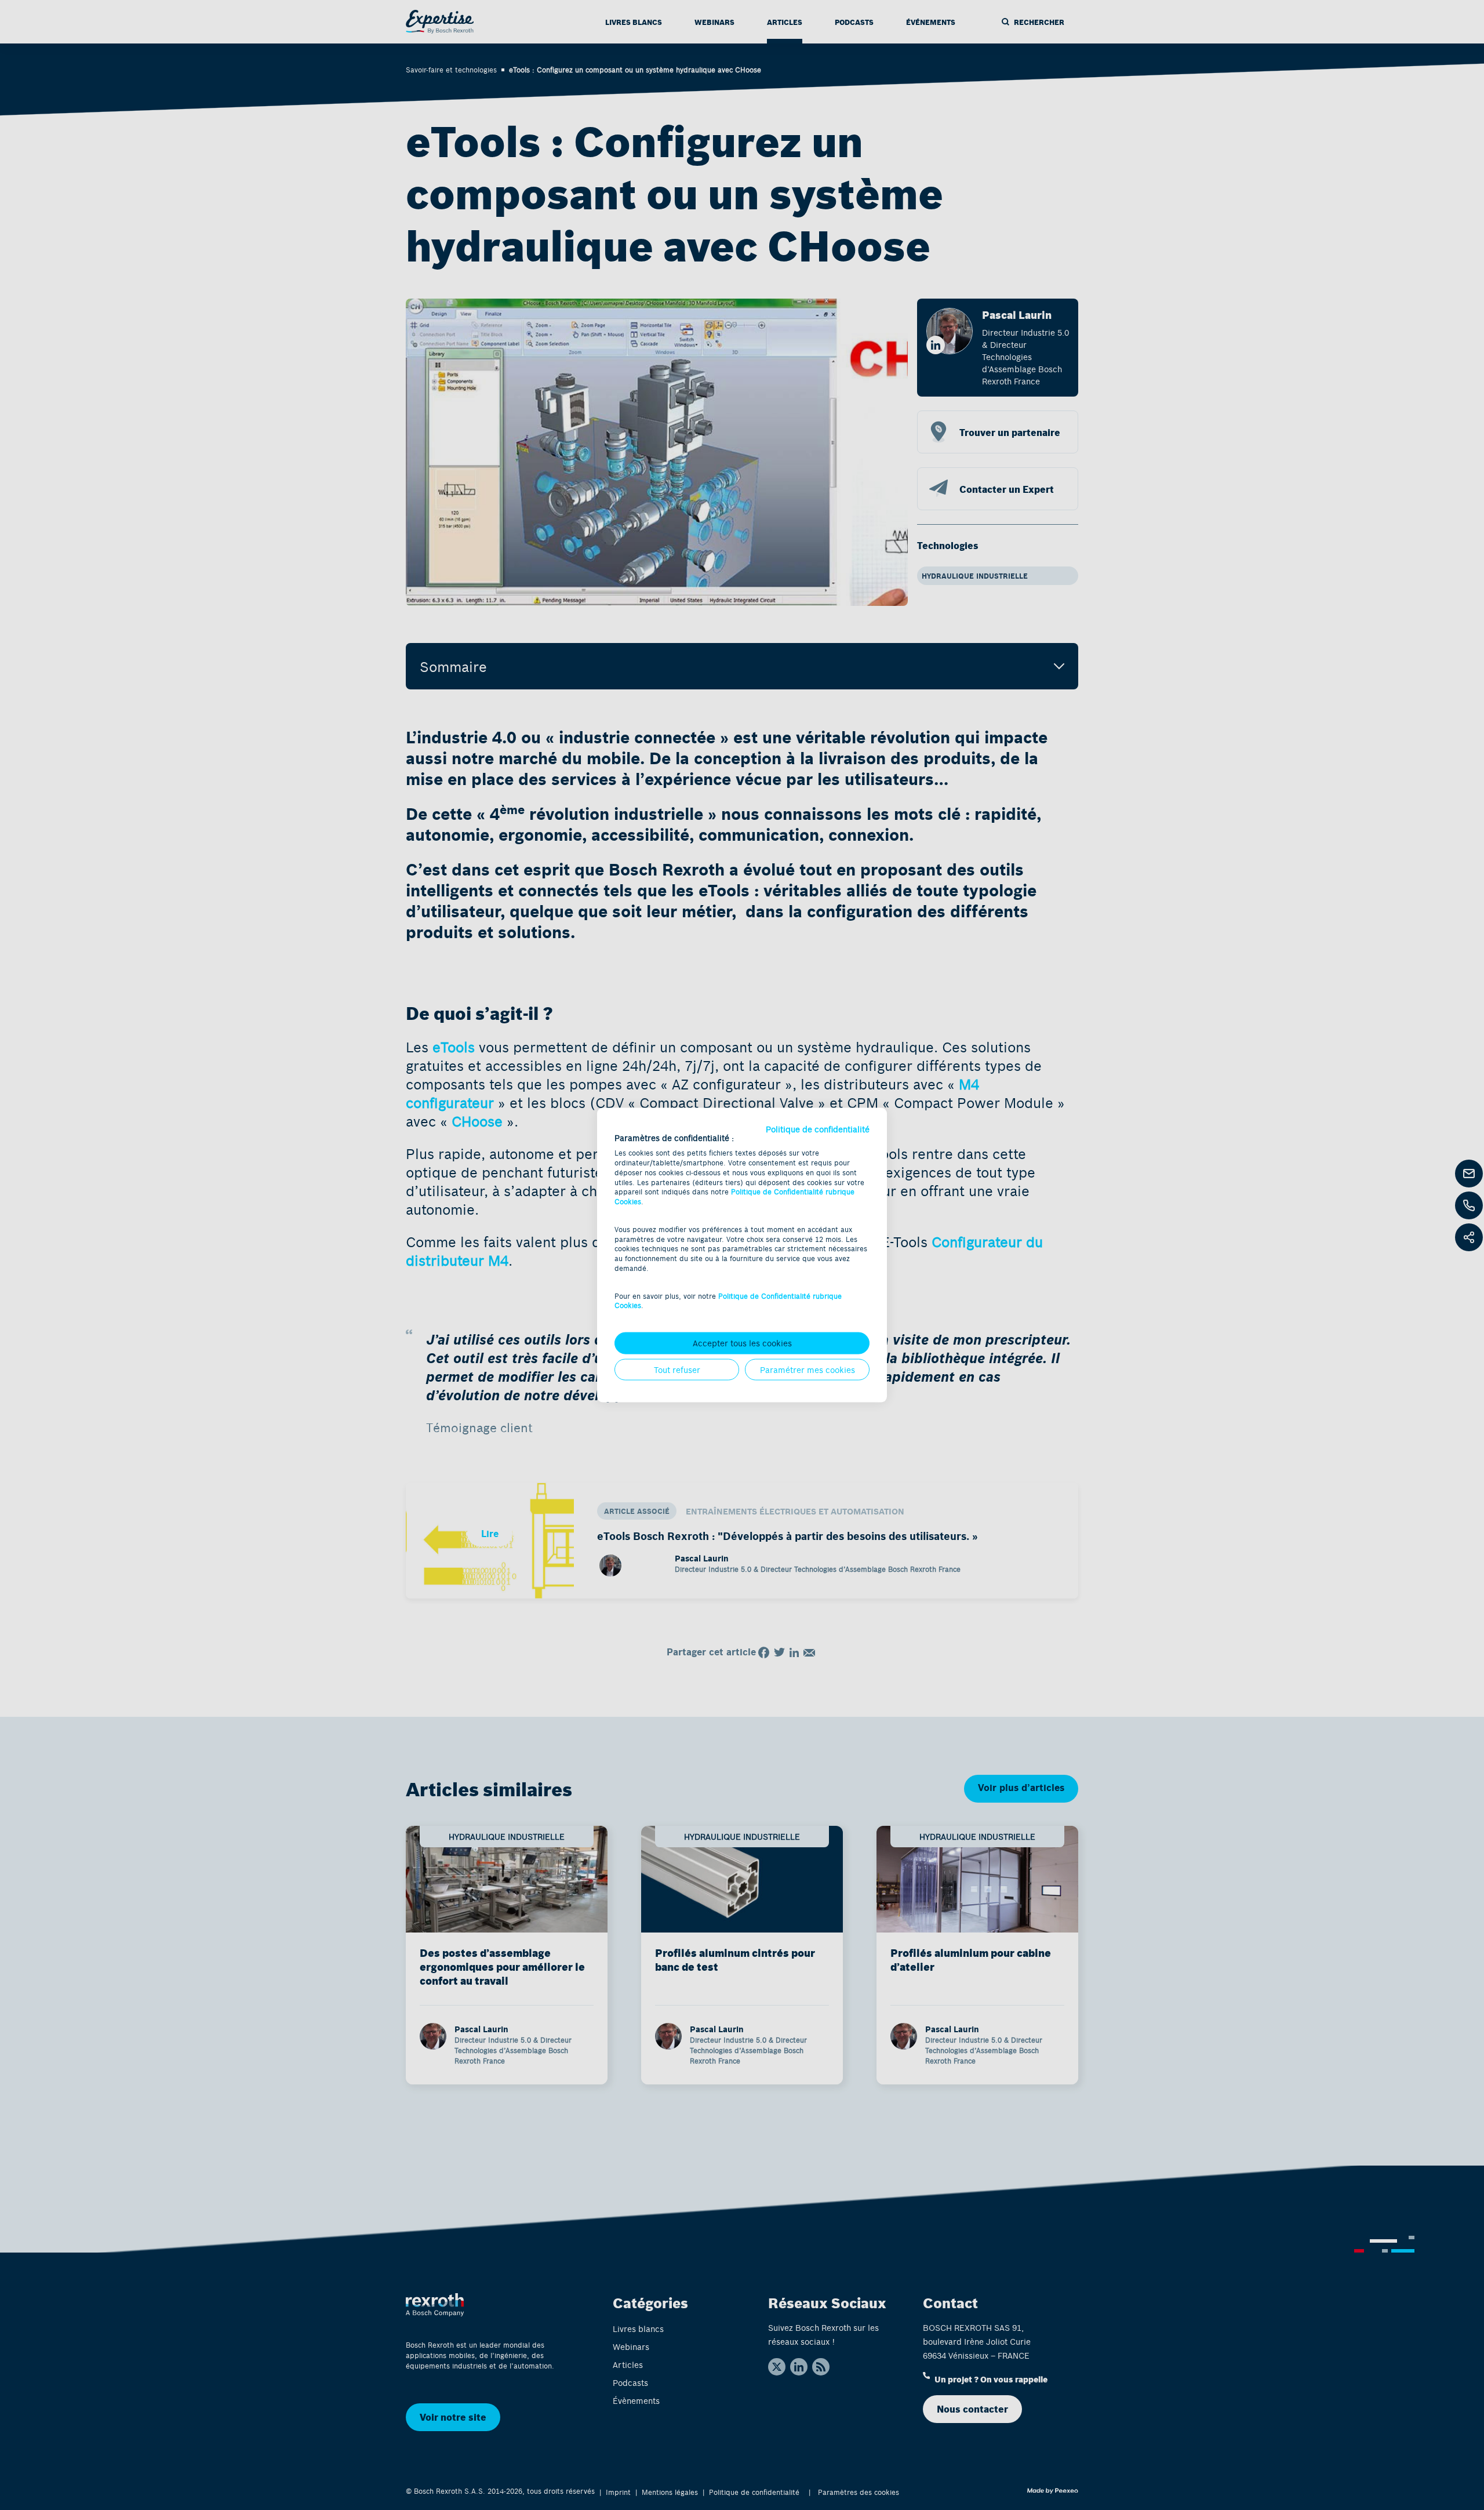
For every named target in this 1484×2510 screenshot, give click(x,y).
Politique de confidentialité (818, 1129)
